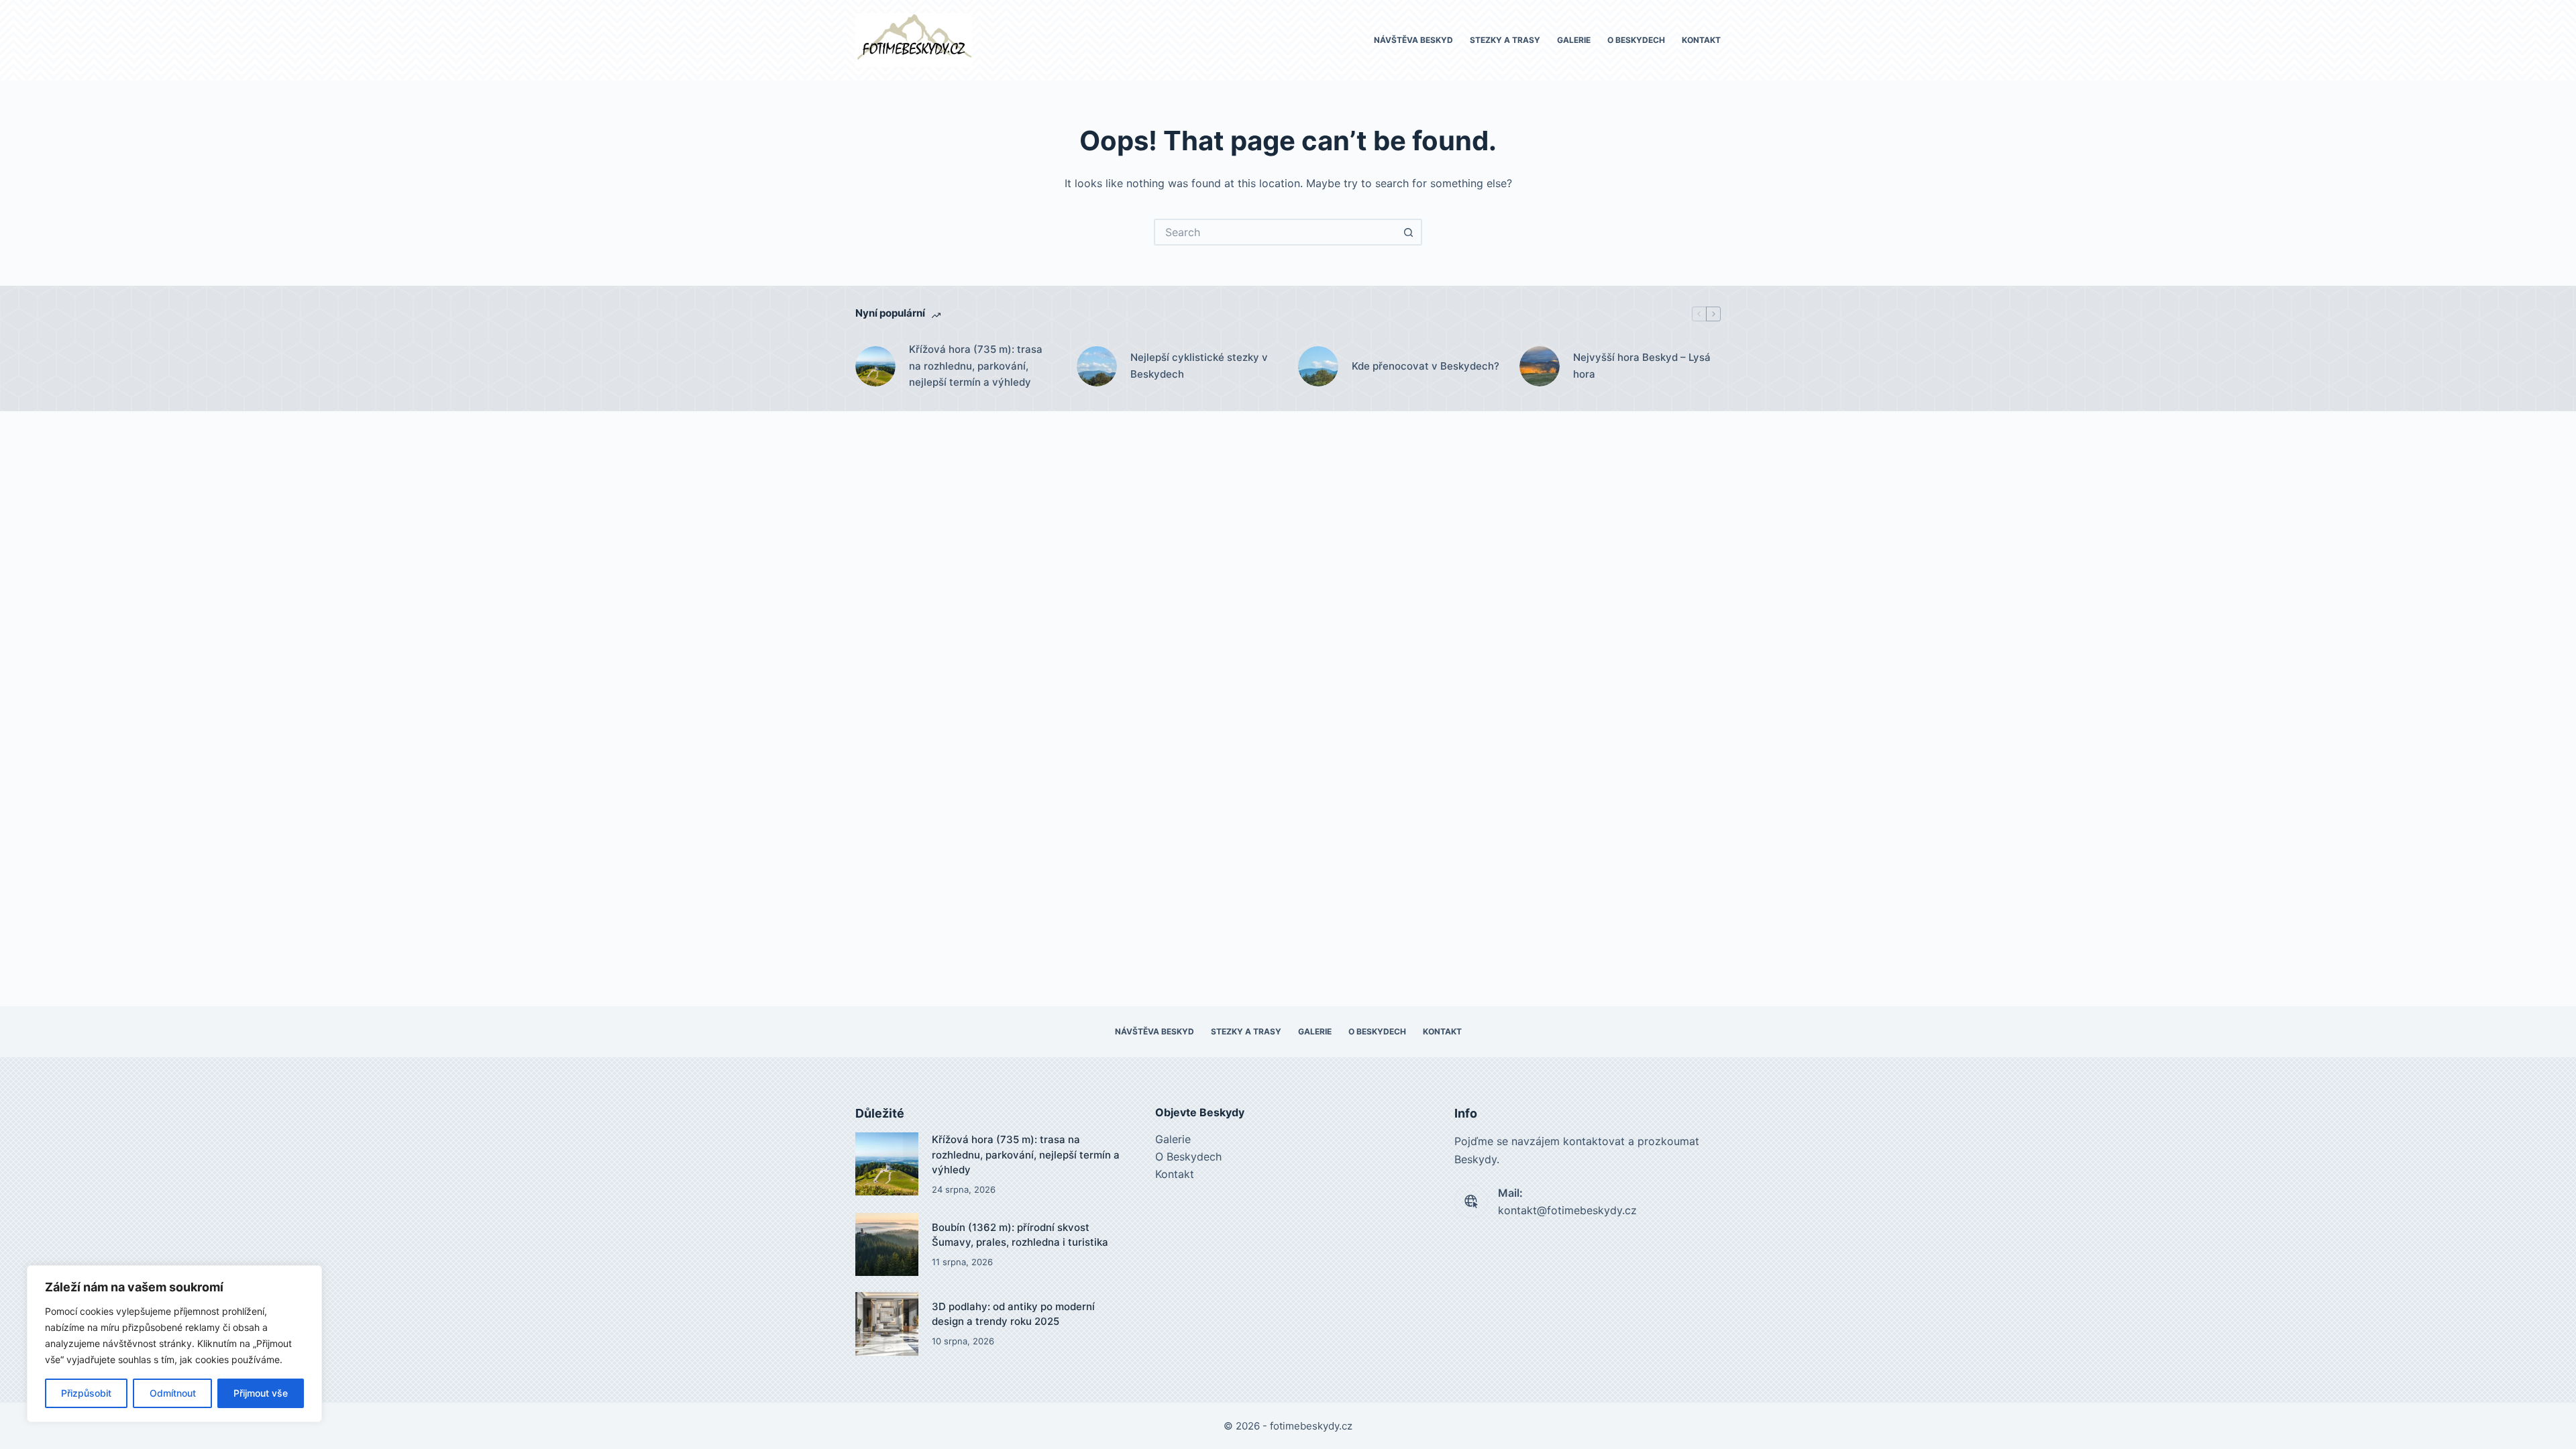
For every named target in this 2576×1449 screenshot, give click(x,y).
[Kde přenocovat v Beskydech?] (1318, 366)
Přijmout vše (261, 1393)
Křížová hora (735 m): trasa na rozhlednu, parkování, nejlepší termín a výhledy (976, 366)
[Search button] (1409, 232)
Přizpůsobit (86, 1393)
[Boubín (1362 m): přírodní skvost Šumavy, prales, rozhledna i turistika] (887, 1244)
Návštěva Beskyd (1413, 40)
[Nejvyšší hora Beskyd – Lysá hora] (1540, 366)
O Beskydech (1636, 40)
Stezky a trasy (1505, 40)
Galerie (1574, 40)
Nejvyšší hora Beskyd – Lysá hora (1642, 366)
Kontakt (1701, 40)
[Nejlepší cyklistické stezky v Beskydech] (1097, 366)
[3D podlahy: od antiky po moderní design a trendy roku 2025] (887, 1324)
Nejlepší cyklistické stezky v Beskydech (1199, 366)
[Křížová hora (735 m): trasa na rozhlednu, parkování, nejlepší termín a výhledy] (875, 366)
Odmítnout (173, 1393)
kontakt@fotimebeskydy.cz (1567, 1210)
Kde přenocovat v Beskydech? (1426, 366)
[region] (174, 1344)
